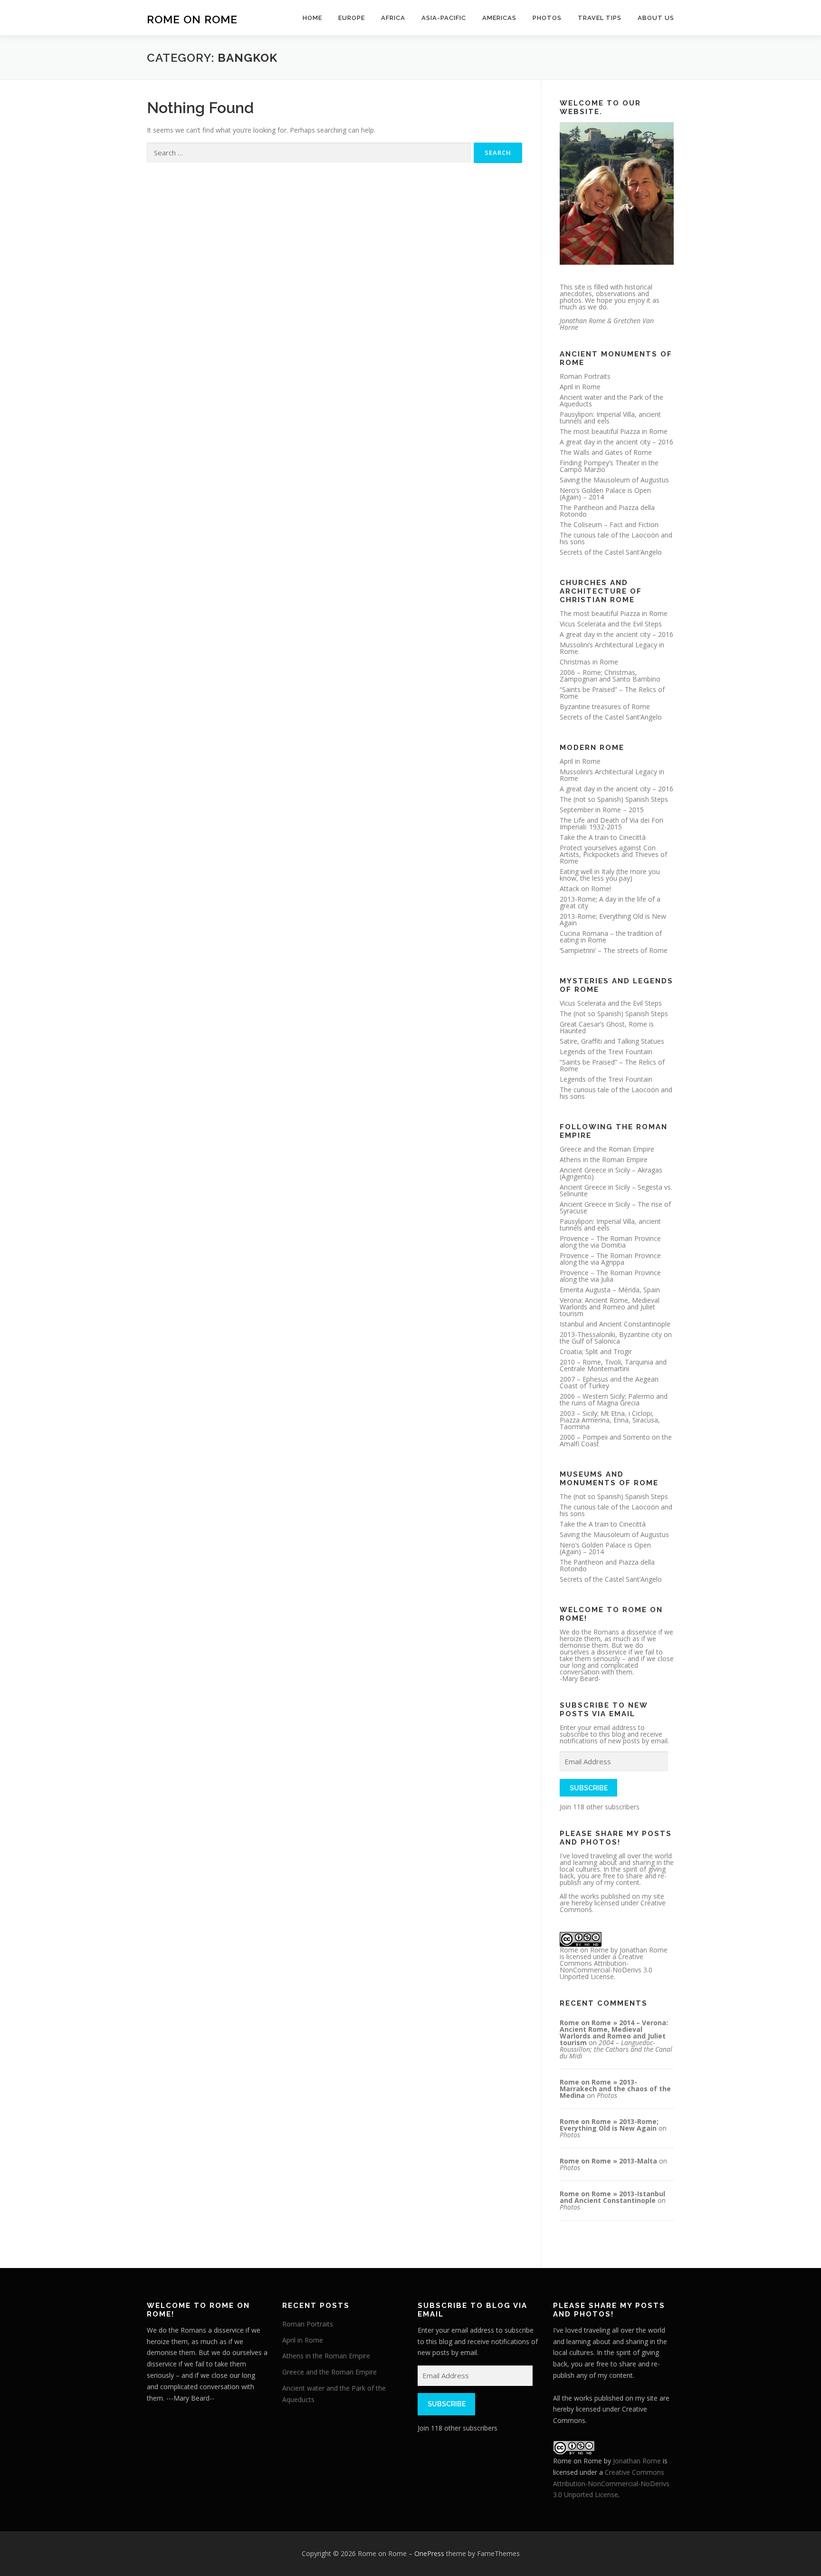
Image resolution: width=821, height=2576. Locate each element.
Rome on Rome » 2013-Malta (608, 2161)
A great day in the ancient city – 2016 (616, 442)
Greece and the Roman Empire (607, 1149)
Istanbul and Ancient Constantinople (615, 1324)
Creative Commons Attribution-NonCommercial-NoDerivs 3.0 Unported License (606, 1966)
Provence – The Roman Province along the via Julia (610, 1276)
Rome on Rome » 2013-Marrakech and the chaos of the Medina (615, 2089)
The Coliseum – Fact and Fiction (609, 524)
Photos (547, 18)
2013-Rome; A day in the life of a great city (610, 902)
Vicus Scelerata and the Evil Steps (611, 624)
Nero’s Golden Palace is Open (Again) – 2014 (605, 494)
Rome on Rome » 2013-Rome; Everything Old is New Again (609, 2125)
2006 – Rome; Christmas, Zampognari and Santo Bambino (610, 676)
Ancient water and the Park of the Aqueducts (611, 400)
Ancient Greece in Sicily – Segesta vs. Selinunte (616, 1190)
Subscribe (589, 1788)
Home (312, 18)
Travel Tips (600, 18)
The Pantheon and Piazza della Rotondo (607, 511)
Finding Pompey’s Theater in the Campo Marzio (609, 466)
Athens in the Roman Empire (604, 1159)
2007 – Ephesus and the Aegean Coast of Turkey (609, 1382)
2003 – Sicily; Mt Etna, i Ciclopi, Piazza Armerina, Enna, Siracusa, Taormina (610, 1420)
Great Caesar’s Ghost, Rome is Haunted (607, 1027)
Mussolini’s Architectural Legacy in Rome (612, 648)
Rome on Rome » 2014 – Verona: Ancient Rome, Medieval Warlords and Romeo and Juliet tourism (614, 2033)
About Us (656, 18)
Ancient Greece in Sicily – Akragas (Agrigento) (611, 1173)
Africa (393, 18)
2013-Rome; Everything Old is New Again (613, 919)
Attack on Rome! (585, 889)
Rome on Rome (192, 19)
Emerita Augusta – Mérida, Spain (610, 1290)
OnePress (429, 2553)
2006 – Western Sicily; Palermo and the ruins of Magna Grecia (614, 1399)
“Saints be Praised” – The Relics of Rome (612, 693)
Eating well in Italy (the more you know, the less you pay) (610, 875)
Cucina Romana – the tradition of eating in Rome (611, 937)
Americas (499, 18)
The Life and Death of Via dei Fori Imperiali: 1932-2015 (611, 823)
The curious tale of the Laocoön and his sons (616, 538)
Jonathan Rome (644, 1950)
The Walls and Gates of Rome (606, 452)
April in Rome (580, 387)
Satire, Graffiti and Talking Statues (612, 1041)
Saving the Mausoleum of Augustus (614, 480)
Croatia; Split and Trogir (596, 1351)
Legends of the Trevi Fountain (606, 1052)
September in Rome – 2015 (602, 810)
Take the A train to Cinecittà (603, 837)
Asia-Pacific (444, 18)
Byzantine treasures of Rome (605, 706)
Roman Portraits (585, 376)
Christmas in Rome (589, 662)
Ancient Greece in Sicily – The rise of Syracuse (615, 1207)
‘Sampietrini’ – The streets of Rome (614, 950)
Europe (352, 18)
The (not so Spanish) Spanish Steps (614, 799)
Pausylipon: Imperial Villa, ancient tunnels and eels (610, 418)
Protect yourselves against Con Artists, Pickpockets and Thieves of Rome (613, 854)
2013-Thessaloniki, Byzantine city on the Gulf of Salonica (616, 1338)
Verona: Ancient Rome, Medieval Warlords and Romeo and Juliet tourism (610, 1307)
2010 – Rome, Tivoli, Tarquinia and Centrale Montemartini (613, 1365)
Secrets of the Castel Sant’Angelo (611, 552)
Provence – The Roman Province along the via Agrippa (610, 1259)
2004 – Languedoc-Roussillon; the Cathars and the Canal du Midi (616, 2049)
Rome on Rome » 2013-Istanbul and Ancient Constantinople (612, 2197)
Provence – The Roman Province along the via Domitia (610, 1242)
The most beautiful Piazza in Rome (614, 431)
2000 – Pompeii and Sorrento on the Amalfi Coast (616, 1440)
